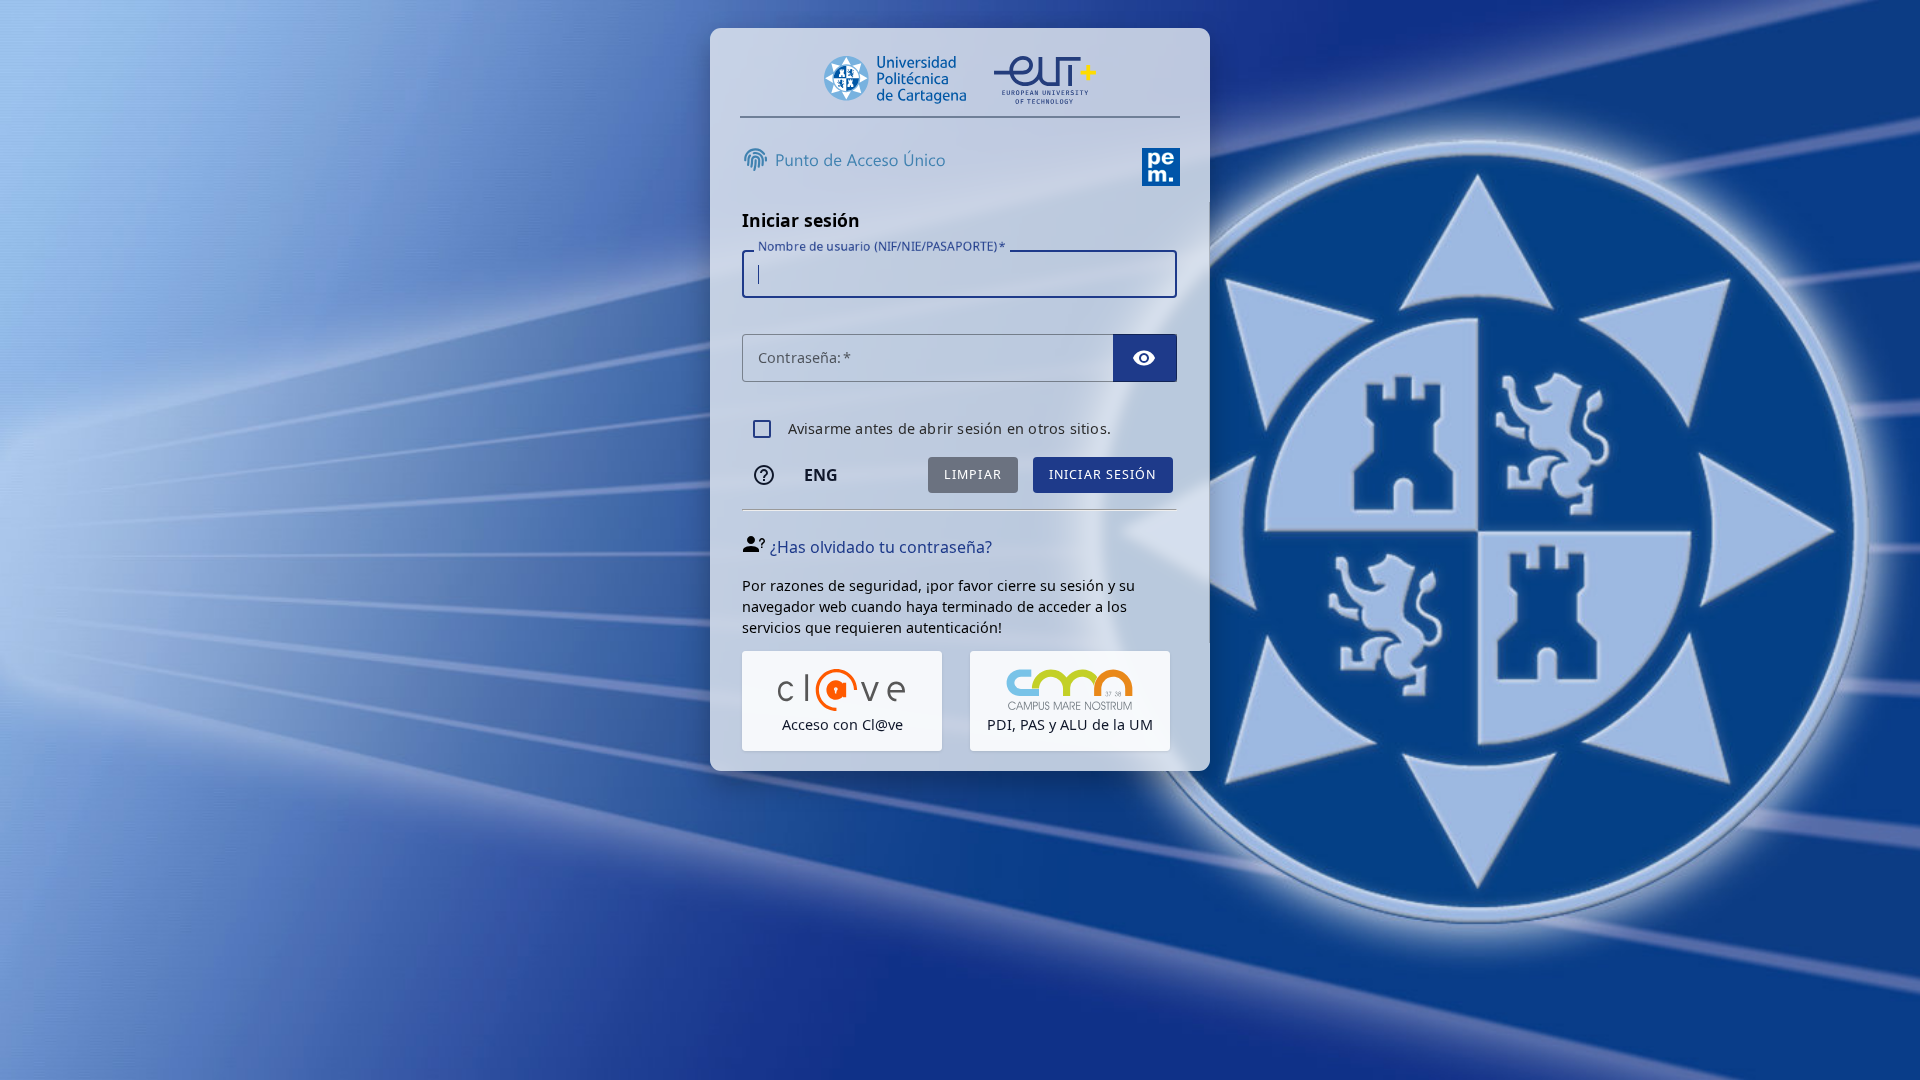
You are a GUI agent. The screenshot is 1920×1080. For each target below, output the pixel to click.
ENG (821, 475)
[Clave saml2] (842, 701)
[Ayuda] (764, 475)
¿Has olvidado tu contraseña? (881, 547)
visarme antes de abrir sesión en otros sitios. (949, 428)
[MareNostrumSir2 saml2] (1070, 701)
